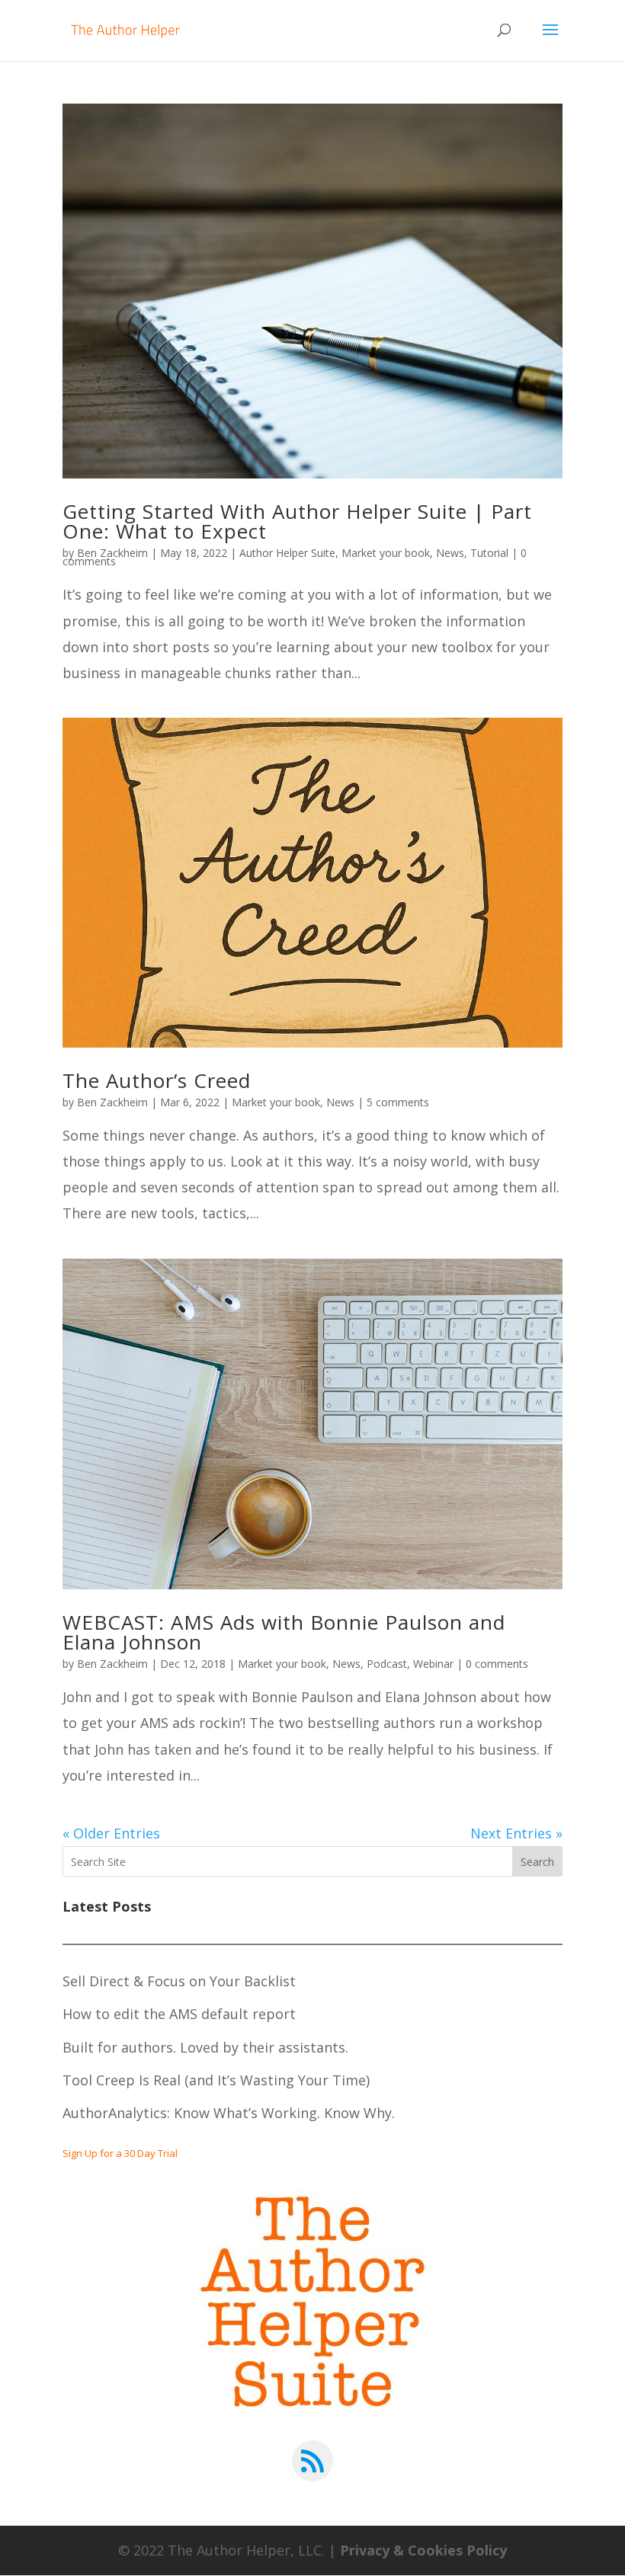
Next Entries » (516, 1833)
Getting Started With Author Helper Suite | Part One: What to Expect (297, 521)
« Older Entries (111, 1833)
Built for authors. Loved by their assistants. (205, 2047)
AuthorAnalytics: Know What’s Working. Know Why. (229, 2113)
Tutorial (489, 553)
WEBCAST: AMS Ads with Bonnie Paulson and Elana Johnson (284, 1632)
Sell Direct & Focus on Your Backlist (179, 1981)
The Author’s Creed (157, 1080)
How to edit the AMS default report (179, 2014)
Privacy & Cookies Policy (423, 2550)
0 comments (497, 1664)
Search (537, 1862)
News (450, 553)
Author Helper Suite (287, 553)
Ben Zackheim (112, 553)
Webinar (433, 1664)
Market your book (386, 553)
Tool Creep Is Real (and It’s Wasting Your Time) (216, 2080)
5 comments (398, 1102)
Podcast (387, 1664)
